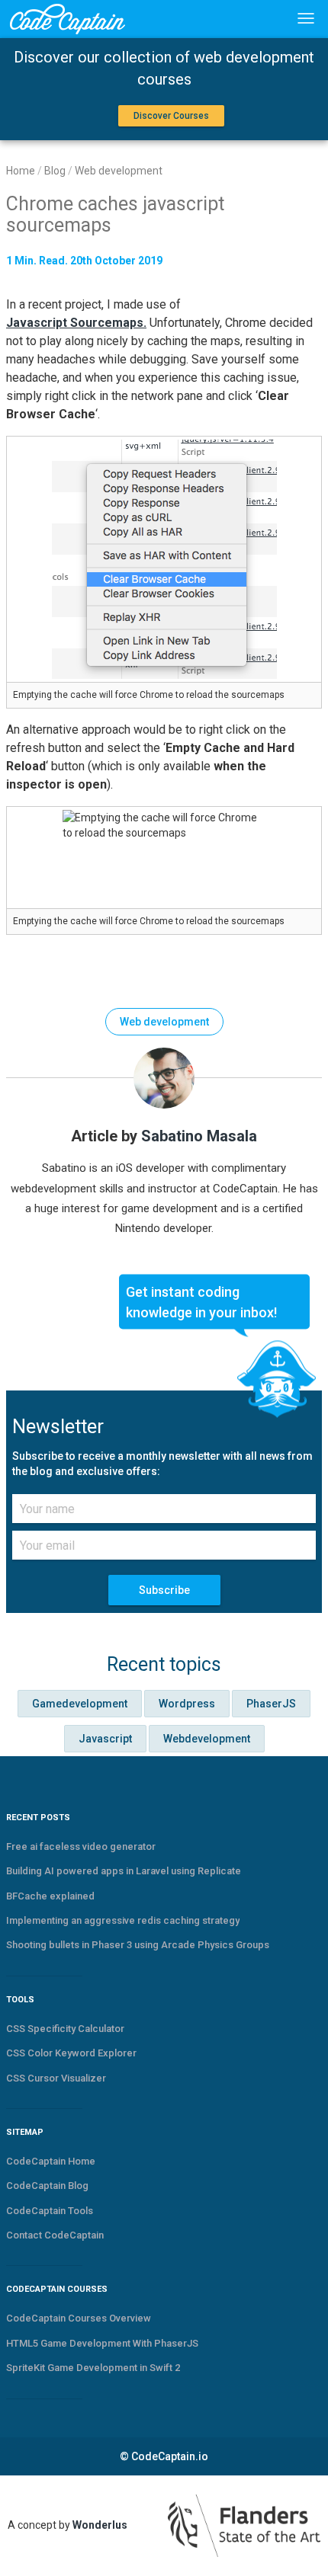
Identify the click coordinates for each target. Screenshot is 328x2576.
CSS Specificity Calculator (65, 2029)
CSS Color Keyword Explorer (71, 2053)
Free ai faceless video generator (81, 1846)
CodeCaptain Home (51, 2161)
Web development (119, 171)
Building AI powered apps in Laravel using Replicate (124, 1871)
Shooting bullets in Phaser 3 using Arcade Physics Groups (138, 1945)
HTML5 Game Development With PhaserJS (102, 2343)
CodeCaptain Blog (47, 2186)
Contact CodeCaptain (55, 2235)
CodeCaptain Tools (50, 2211)
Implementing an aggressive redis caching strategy (123, 1920)
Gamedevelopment (80, 1704)
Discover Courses (171, 116)
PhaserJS (271, 1704)
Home (21, 171)
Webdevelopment (207, 1739)
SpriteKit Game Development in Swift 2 (93, 2368)
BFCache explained (50, 1896)
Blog (55, 171)
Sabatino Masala (199, 1136)
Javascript (105, 1739)
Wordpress (187, 1704)
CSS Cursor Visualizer (56, 2078)
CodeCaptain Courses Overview (79, 2318)
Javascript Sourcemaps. (76, 323)
